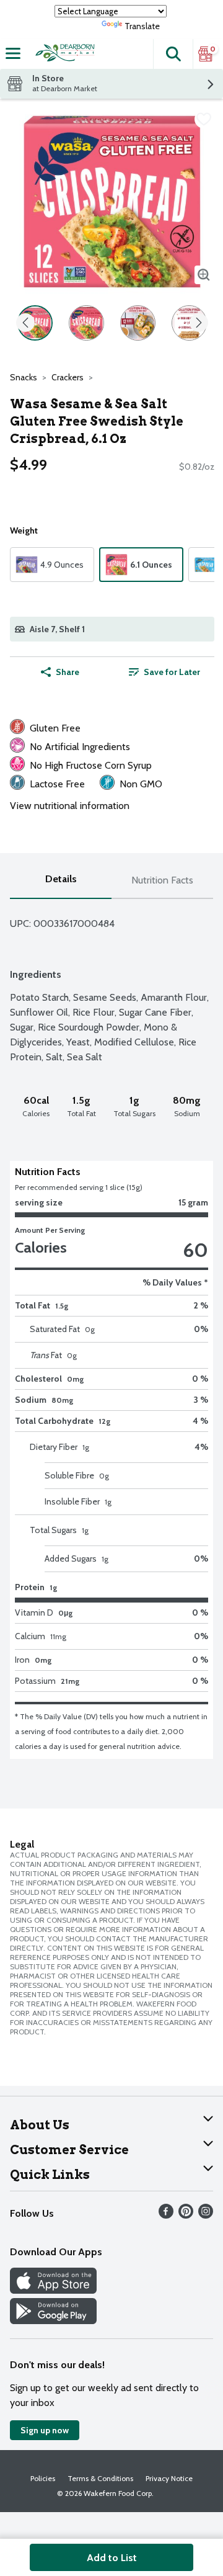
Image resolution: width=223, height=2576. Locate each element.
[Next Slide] (199, 324)
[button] (173, 54)
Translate (142, 26)
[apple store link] (53, 2290)
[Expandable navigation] (13, 53)
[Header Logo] (63, 54)
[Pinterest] (186, 2215)
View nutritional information (70, 806)
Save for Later (172, 672)
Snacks (24, 377)
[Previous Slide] (25, 324)
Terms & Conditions (100, 2478)
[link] (164, 672)
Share (68, 672)
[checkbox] (204, 119)
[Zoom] (204, 275)
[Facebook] (166, 2215)
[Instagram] (206, 2215)
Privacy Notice (169, 2478)
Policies (43, 2478)
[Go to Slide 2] (86, 323)
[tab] (61, 881)
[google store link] (53, 2321)
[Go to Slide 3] (138, 323)
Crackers (68, 377)
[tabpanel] (111, 1329)
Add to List (112, 2558)
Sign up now (45, 2430)
